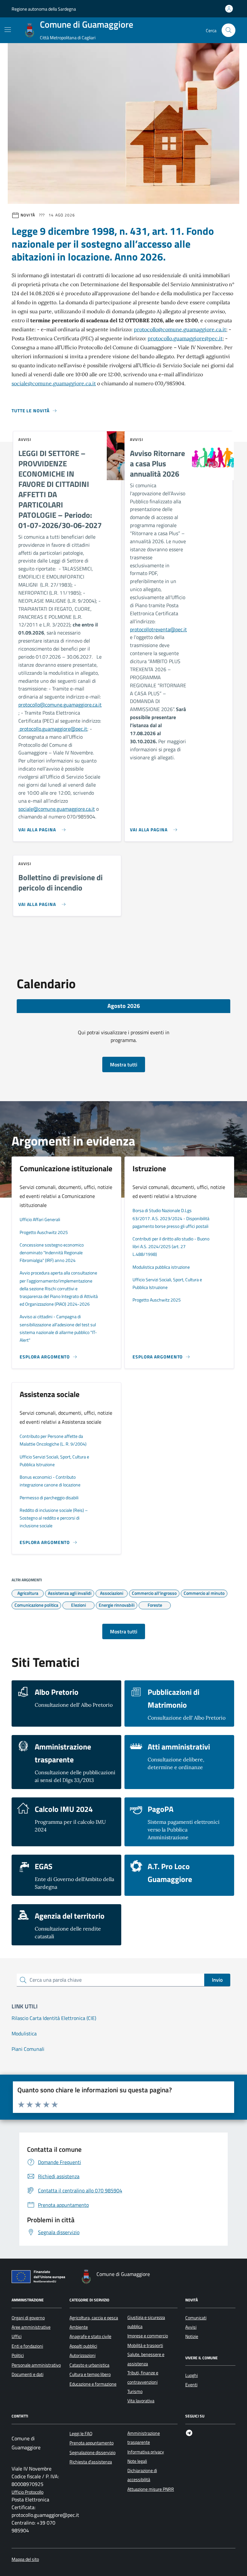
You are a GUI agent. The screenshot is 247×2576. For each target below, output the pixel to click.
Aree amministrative (31, 2327)
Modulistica (24, 2033)
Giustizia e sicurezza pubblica (146, 2322)
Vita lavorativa (141, 2401)
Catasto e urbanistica (89, 2365)
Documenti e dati (27, 2374)
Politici (18, 2355)
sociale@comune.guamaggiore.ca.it (54, 383)
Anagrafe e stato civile (90, 2336)
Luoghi (192, 2375)
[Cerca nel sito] (229, 30)
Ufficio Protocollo (27, 2492)
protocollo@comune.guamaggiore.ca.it (180, 329)
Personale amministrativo (36, 2365)
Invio (217, 1980)
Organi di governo (28, 2318)
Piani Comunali (28, 2049)
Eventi (191, 2385)
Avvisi (191, 2327)
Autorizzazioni (82, 2355)
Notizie (192, 2336)
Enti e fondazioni (27, 2346)
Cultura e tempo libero (90, 2374)
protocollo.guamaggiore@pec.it (185, 338)
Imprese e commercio (148, 2336)
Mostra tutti (124, 1064)
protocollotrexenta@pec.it (158, 629)
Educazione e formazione (93, 2384)
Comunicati (196, 2318)
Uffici (17, 2336)
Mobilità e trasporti (145, 2345)
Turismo (135, 2391)
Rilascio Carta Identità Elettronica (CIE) (54, 2018)
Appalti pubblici (83, 2346)
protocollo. (30, 729)
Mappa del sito (25, 2559)
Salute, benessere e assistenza (146, 2359)
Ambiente (79, 2327)
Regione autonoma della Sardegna (44, 9)
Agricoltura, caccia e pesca (94, 2318)
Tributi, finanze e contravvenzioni (143, 2377)
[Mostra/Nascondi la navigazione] (8, 30)
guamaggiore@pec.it (65, 729)
